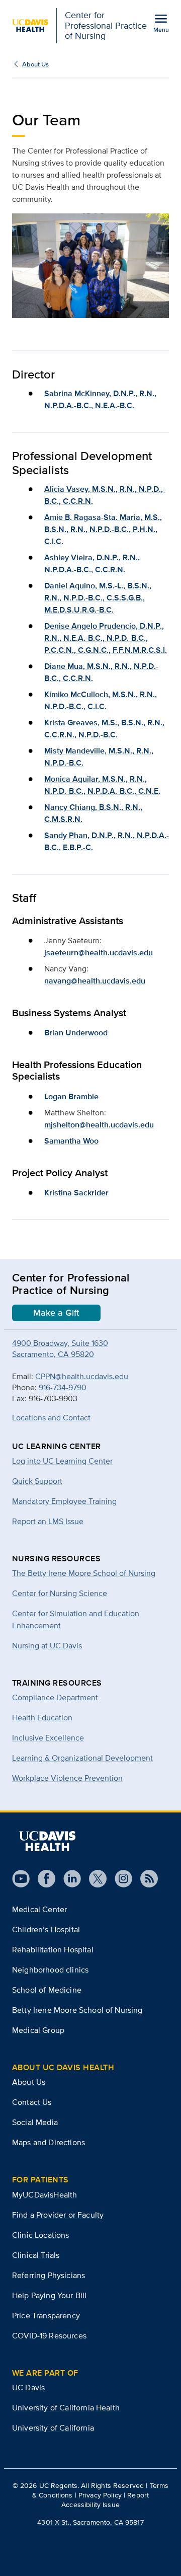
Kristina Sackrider (76, 1193)
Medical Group (38, 2030)
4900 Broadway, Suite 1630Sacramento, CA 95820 (60, 1349)
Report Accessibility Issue (105, 2500)
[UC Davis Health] (47, 1841)
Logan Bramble (71, 1096)
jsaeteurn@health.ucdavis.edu (99, 953)
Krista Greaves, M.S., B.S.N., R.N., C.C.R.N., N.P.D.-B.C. (104, 729)
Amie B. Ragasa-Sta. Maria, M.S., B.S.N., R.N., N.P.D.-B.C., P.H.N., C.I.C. (103, 529)
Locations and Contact (51, 1418)
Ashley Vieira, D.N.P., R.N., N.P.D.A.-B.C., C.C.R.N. (92, 563)
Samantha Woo (71, 1141)
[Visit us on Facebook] (42, 1879)
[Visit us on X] (94, 1879)
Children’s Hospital (46, 1929)
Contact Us (32, 2102)
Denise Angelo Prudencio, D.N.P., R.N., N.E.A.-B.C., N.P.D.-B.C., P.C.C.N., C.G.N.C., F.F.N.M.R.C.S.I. (106, 638)
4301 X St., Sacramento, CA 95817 (90, 2522)
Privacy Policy (100, 2495)
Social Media (35, 2122)
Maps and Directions (49, 2142)
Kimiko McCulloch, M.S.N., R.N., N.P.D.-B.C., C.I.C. (101, 700)
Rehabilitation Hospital (53, 1950)
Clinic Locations (41, 2235)
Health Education (42, 1718)
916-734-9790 (63, 1387)
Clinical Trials (36, 2255)
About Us (35, 64)
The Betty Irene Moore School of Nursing (84, 1573)
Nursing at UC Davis (47, 1646)
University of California (53, 2428)
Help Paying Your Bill (49, 2295)
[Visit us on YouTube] (21, 1879)
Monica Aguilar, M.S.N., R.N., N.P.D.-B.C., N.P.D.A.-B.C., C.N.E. (102, 785)
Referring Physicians (49, 2275)
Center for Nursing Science (60, 1593)
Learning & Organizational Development (82, 1758)
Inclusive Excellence (48, 1738)
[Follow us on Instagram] (119, 1879)
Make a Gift (56, 1313)
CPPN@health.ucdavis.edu (82, 1376)
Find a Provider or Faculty (58, 2215)
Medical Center (39, 1909)
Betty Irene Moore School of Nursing (77, 2010)
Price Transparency (46, 2316)
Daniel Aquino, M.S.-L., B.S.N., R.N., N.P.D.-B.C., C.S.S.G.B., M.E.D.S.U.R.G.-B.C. (98, 598)
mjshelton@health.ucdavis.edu (99, 1125)
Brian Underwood (76, 1033)
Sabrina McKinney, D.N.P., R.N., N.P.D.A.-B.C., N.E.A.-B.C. (100, 399)
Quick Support (37, 1481)
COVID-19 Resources (49, 2336)
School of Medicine (47, 1990)
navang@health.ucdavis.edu (95, 981)
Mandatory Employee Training (64, 1501)
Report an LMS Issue (48, 1521)
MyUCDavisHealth (44, 2195)
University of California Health (66, 2408)
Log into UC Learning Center (62, 1461)
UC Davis (28, 2388)
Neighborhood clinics (50, 1970)
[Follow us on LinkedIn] (68, 1879)
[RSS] (145, 1879)
